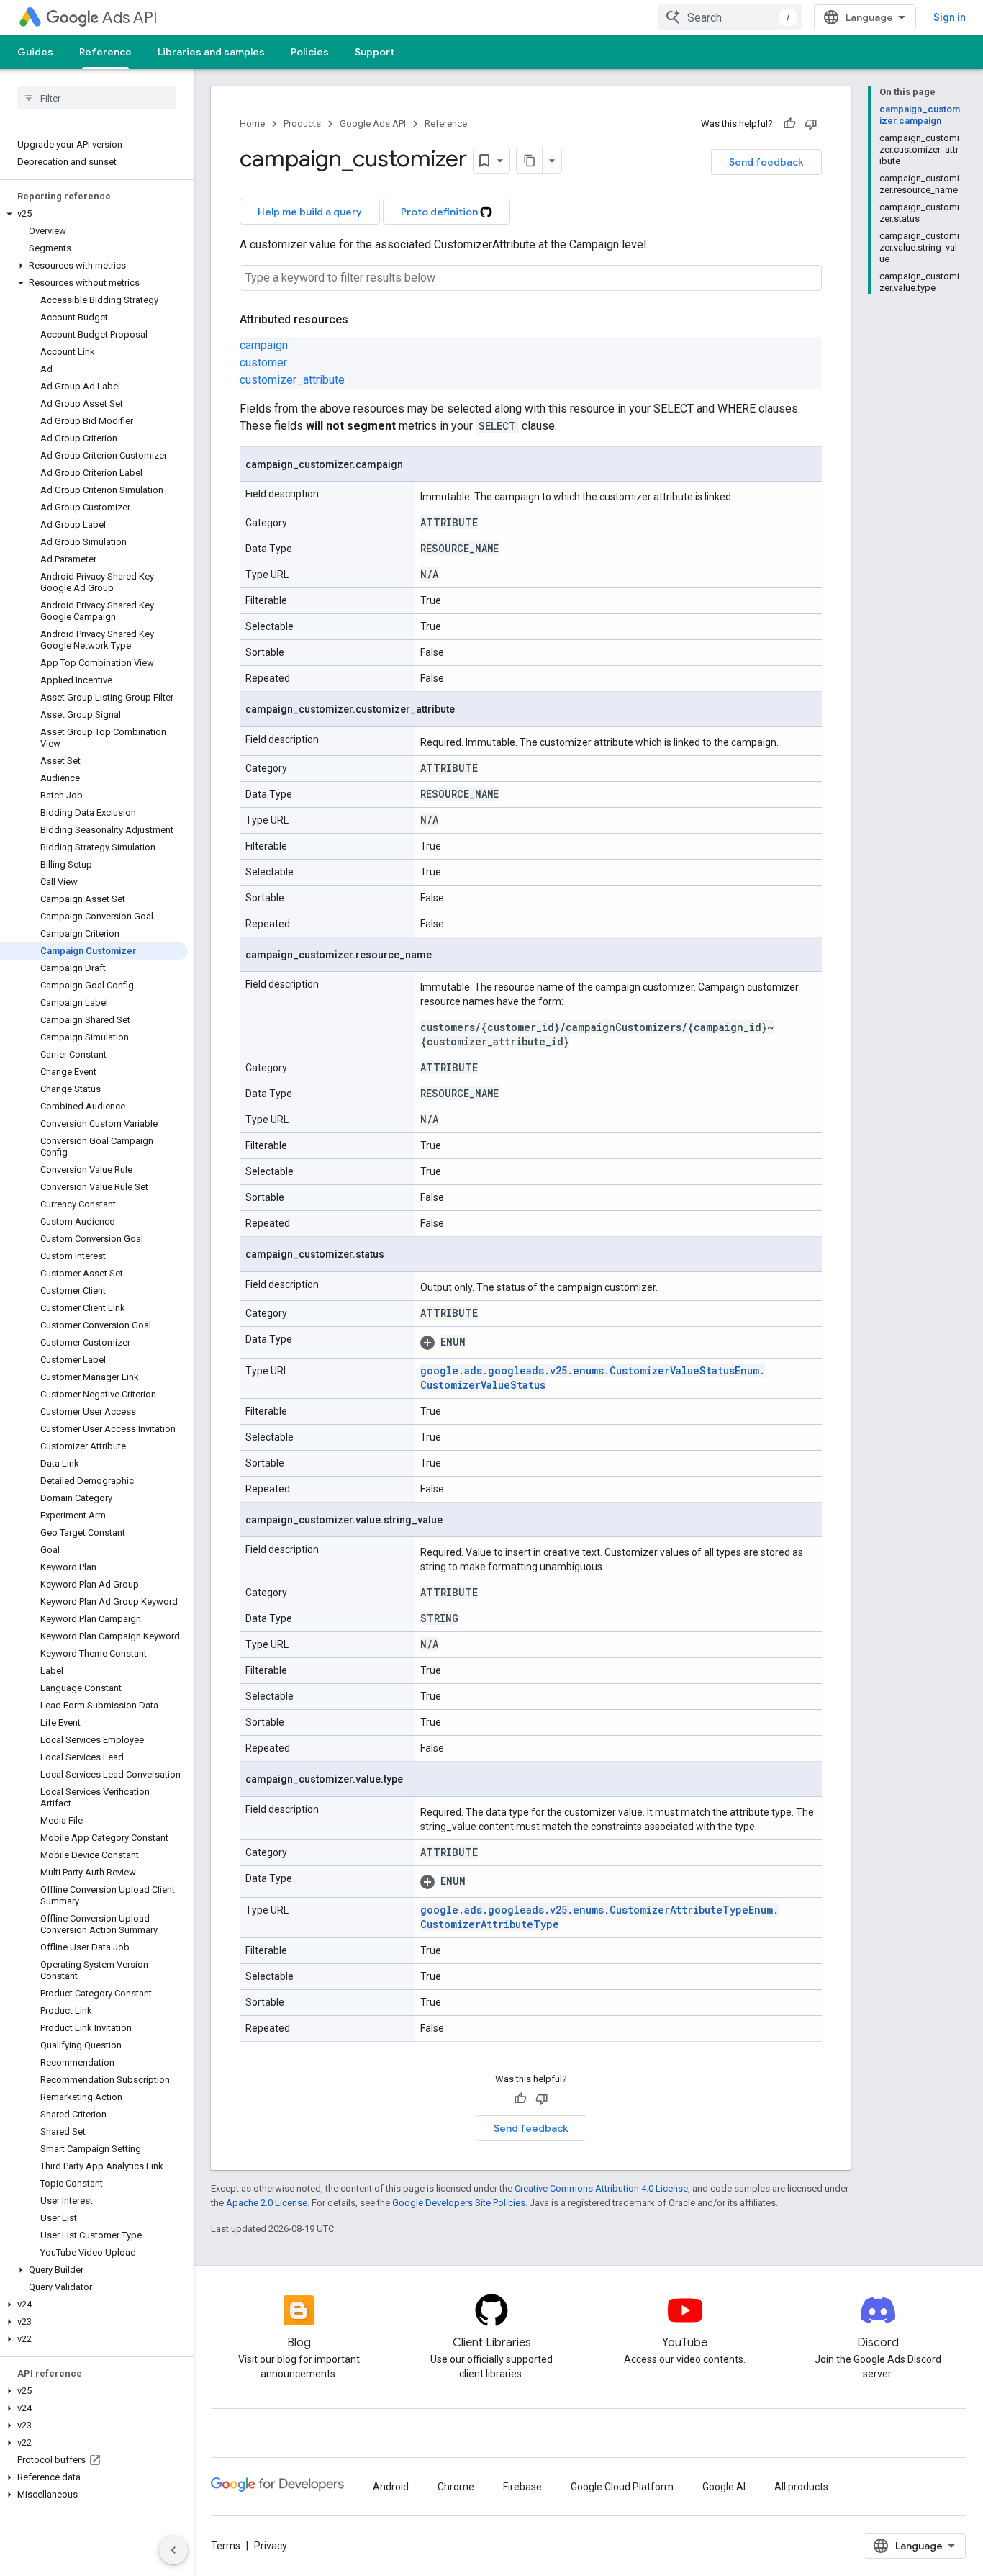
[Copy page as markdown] (530, 161)
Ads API (130, 18)
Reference (105, 52)
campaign (264, 345)
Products (302, 123)
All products (801, 2487)
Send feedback (766, 162)
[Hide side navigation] (173, 2550)
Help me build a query (310, 212)
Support (375, 52)
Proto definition (440, 212)
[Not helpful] (811, 124)
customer (263, 362)
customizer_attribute (292, 380)
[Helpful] (789, 124)
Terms (226, 2546)
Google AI (724, 2487)
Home (252, 123)
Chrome (456, 2487)
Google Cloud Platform (622, 2487)
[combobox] (730, 17)
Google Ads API (373, 123)
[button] (94, 214)
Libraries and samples (211, 52)
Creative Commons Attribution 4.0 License (601, 2188)
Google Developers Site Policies (459, 2203)
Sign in (950, 17)
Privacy (271, 2546)
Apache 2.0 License (267, 2203)
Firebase (522, 2487)
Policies (310, 52)
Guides (35, 52)
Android (391, 2487)
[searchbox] (97, 98)
